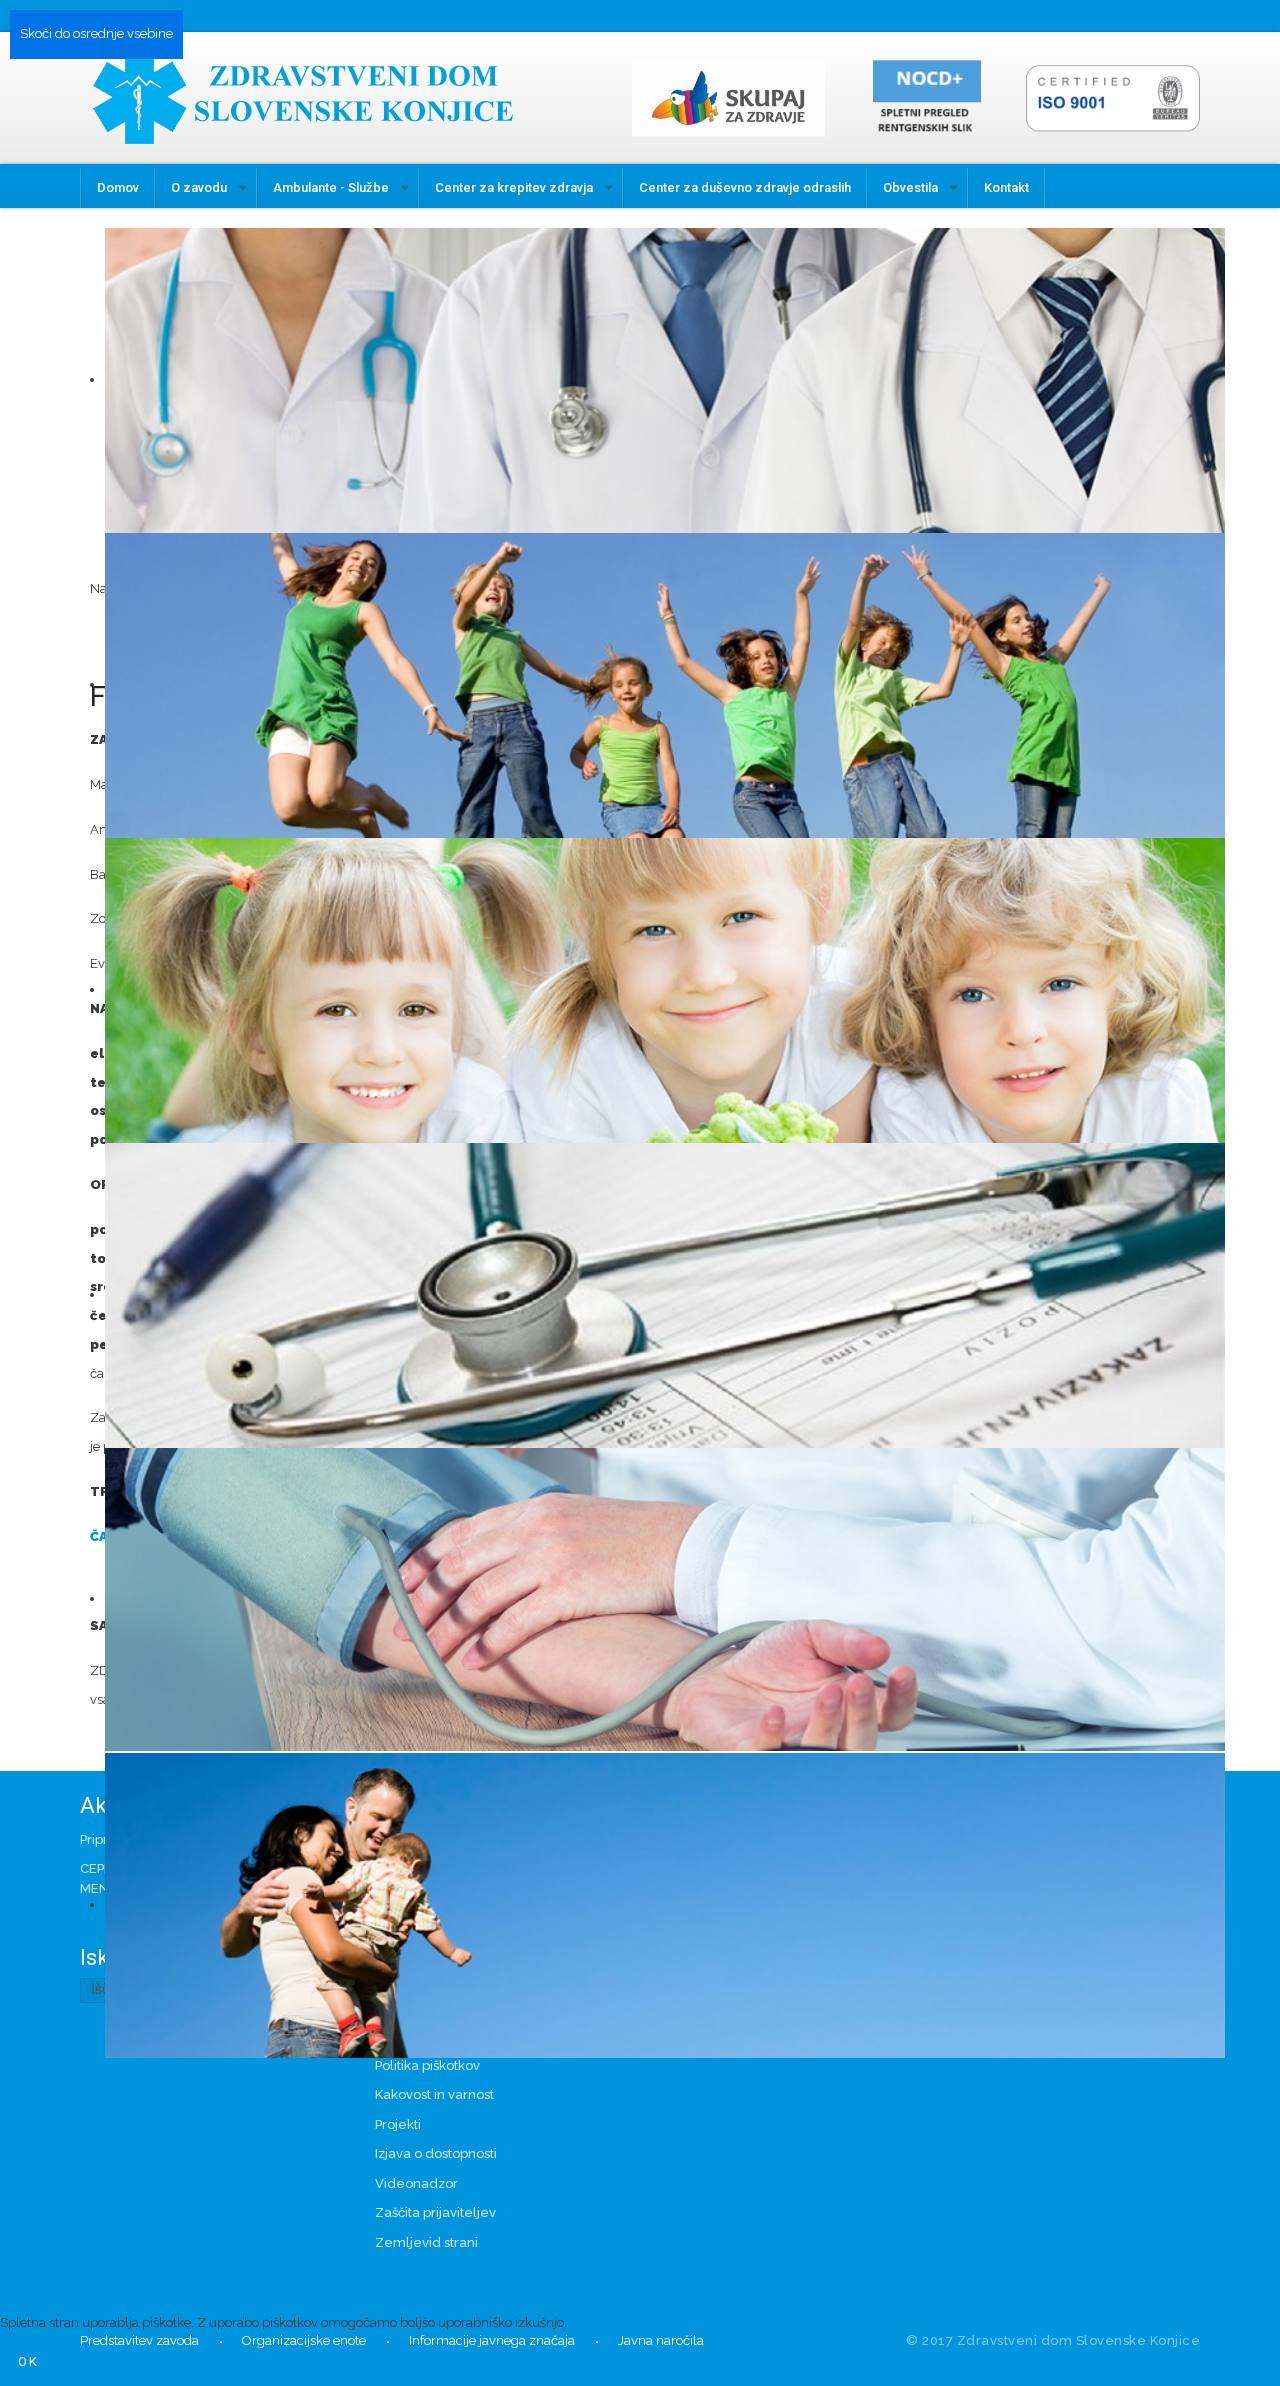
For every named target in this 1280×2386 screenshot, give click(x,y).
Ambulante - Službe (331, 187)
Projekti (398, 2124)
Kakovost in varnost (434, 2094)
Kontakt (1006, 187)
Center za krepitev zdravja (514, 187)
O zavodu (199, 187)
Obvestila (910, 187)
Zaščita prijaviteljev (435, 2212)
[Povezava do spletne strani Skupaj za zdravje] (736, 96)
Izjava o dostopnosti (436, 2153)
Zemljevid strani (426, 2242)
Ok (28, 2361)
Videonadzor (416, 2183)
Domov (118, 187)
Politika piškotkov (427, 2065)
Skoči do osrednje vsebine (96, 33)
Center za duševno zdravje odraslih (745, 187)
